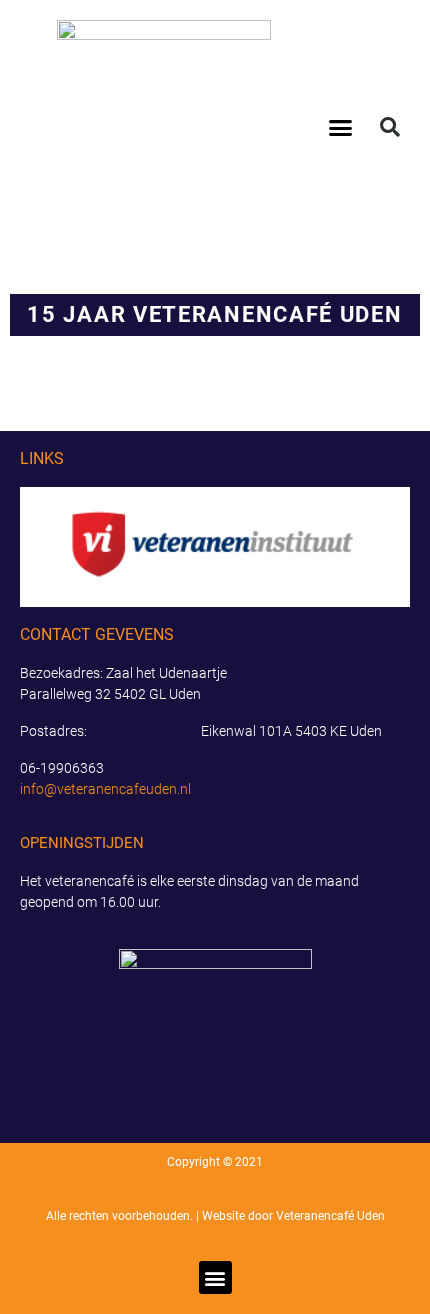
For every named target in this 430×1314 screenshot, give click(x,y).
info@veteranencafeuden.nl (105, 789)
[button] (341, 127)
